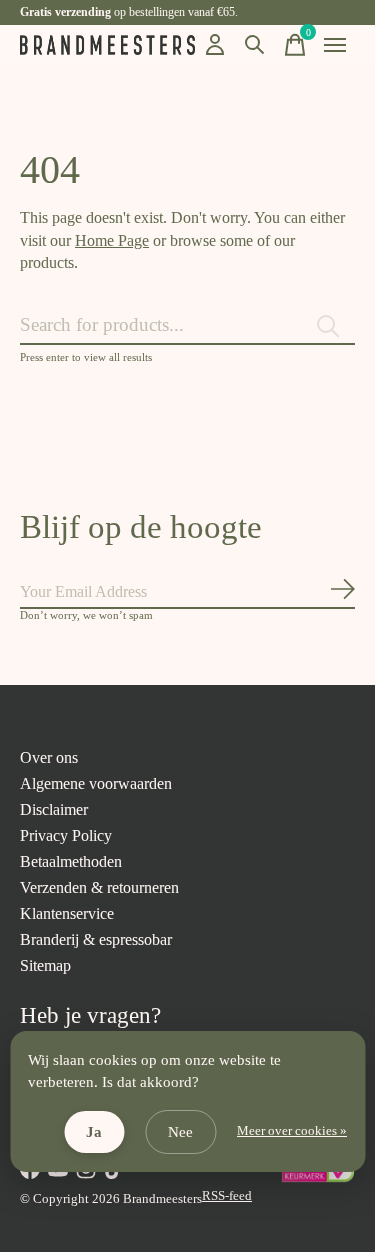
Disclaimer (54, 809)
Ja (94, 1132)
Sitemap (45, 965)
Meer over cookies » (292, 1131)
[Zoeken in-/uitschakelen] (255, 45)
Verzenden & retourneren (99, 887)
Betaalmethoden (71, 861)
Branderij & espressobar (96, 939)
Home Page (112, 240)
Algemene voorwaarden (96, 783)
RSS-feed (227, 1195)
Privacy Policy (66, 835)
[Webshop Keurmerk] (317, 1178)
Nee (180, 1132)
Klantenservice (67, 913)
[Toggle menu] (335, 45)
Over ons (49, 757)
